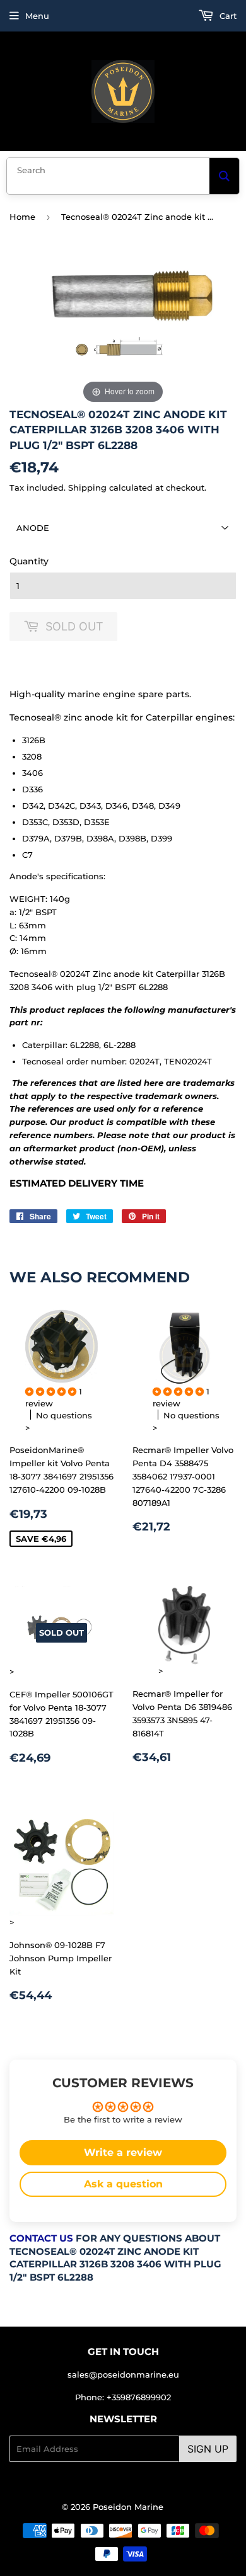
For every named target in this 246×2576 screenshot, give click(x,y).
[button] (52, 1391)
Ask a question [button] (123, 2184)
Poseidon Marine (128, 2507)
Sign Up (208, 2449)
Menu (37, 16)
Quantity (29, 561)
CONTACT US (41, 2238)
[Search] (224, 176)
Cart (227, 16)
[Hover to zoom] (123, 331)
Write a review (123, 2152)
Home (22, 217)
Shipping (87, 487)
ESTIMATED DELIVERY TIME (77, 1183)
